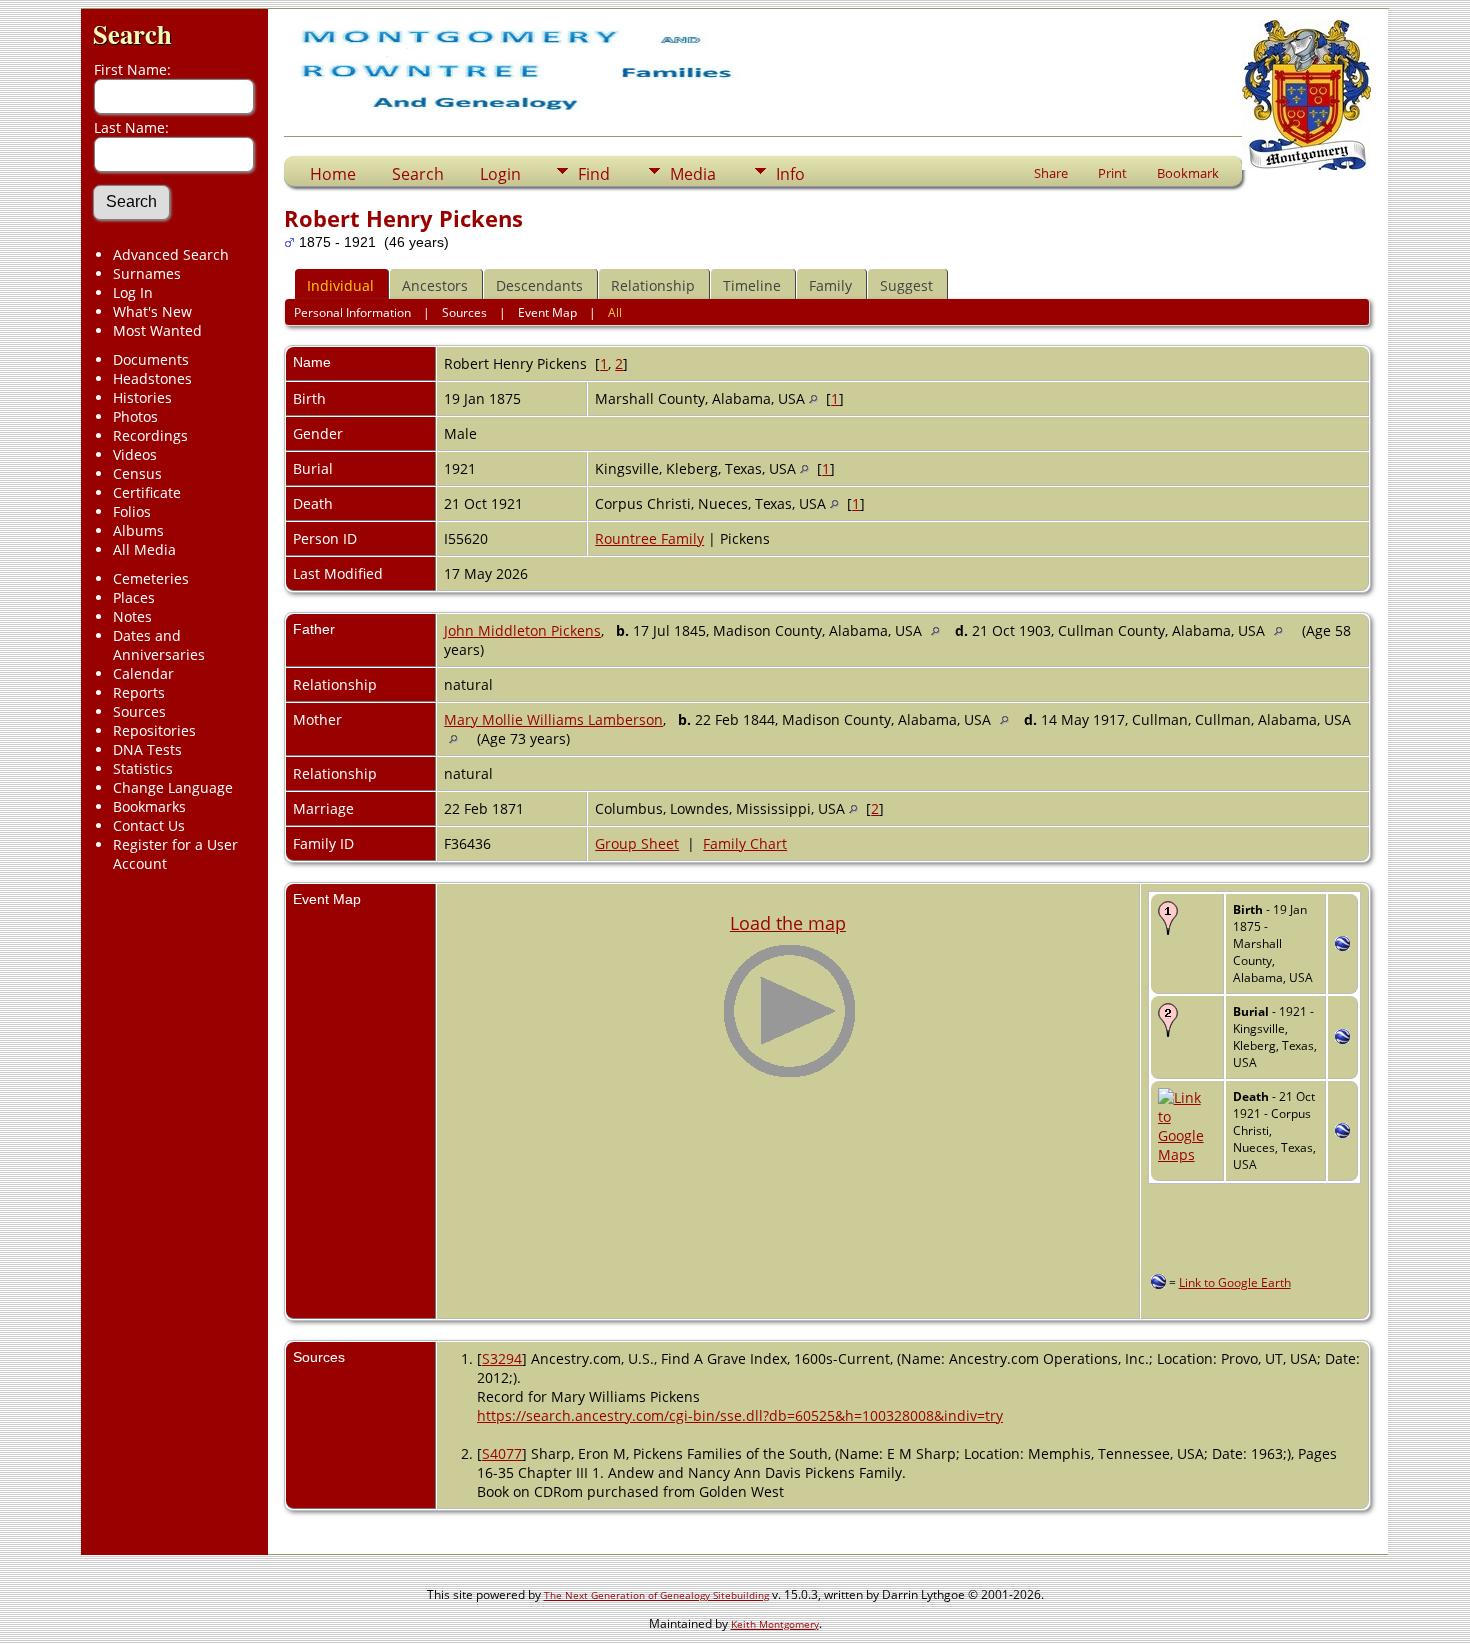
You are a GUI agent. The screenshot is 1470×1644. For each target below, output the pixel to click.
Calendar (143, 673)
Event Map (547, 312)
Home (333, 174)
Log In (133, 292)
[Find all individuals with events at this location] (813, 398)
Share (1051, 173)
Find (594, 174)
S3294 (502, 1358)
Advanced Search (171, 254)
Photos (135, 416)
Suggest (906, 285)
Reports (139, 692)
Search (132, 33)
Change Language (173, 787)
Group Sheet (637, 843)
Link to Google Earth (1235, 1282)
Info (790, 174)
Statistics (143, 768)
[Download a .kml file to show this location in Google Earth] (1342, 945)
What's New (152, 311)
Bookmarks (149, 806)
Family (830, 285)
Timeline (752, 285)
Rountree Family (649, 538)
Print (1112, 173)
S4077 (502, 1453)
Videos (135, 454)
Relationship (653, 285)
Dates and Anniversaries (159, 645)
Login (500, 174)
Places (134, 597)
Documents (151, 359)
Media (693, 174)
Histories (142, 397)
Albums (138, 530)
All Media (144, 549)
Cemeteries (151, 578)
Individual (340, 285)
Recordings (150, 435)
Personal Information (352, 312)
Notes (132, 616)
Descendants (539, 285)
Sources (139, 711)
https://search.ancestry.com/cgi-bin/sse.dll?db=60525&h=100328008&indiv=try (740, 1415)
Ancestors (435, 285)
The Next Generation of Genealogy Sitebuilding (656, 1595)
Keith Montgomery (775, 1624)
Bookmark (1188, 173)
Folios (132, 511)
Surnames (147, 273)
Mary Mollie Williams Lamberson (553, 719)
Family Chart (745, 843)
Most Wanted (157, 330)
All (615, 312)
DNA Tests (147, 749)
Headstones (152, 378)
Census (137, 473)
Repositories (154, 730)
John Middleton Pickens (522, 630)
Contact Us (149, 825)
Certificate (147, 492)
